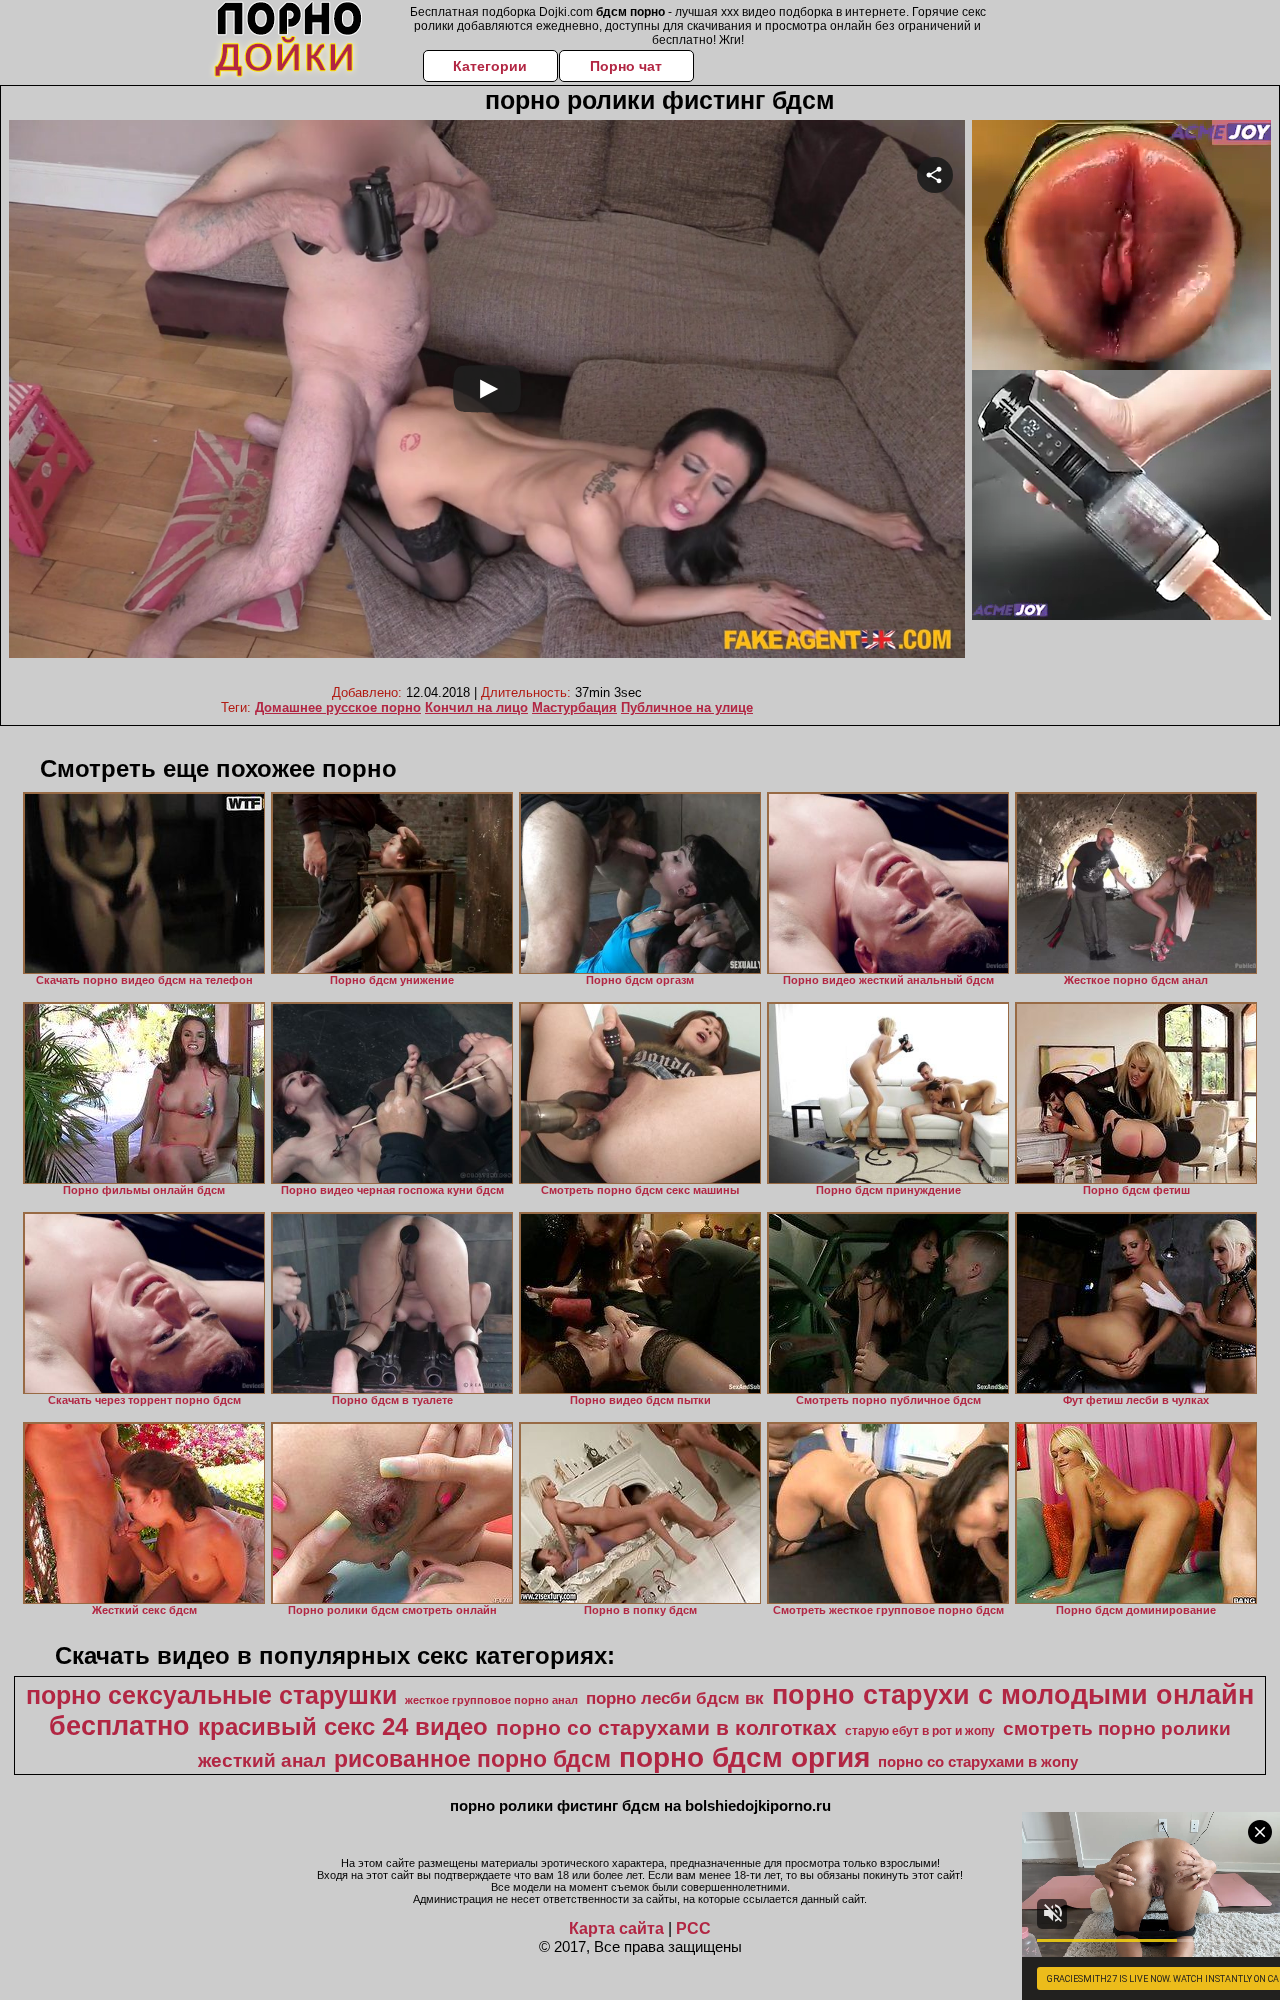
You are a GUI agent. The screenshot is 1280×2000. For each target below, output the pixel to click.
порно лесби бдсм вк (675, 1698)
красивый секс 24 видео (343, 1726)
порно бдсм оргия (744, 1757)
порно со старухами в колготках (666, 1728)
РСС (693, 1928)
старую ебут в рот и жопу (920, 1731)
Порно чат (626, 66)
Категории (490, 66)
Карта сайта (616, 1928)
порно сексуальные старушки (211, 1695)
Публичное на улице (687, 707)
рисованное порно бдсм (472, 1759)
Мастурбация (574, 707)
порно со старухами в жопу (978, 1762)
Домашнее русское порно (338, 707)
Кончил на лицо (476, 707)
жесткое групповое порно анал (491, 1700)
